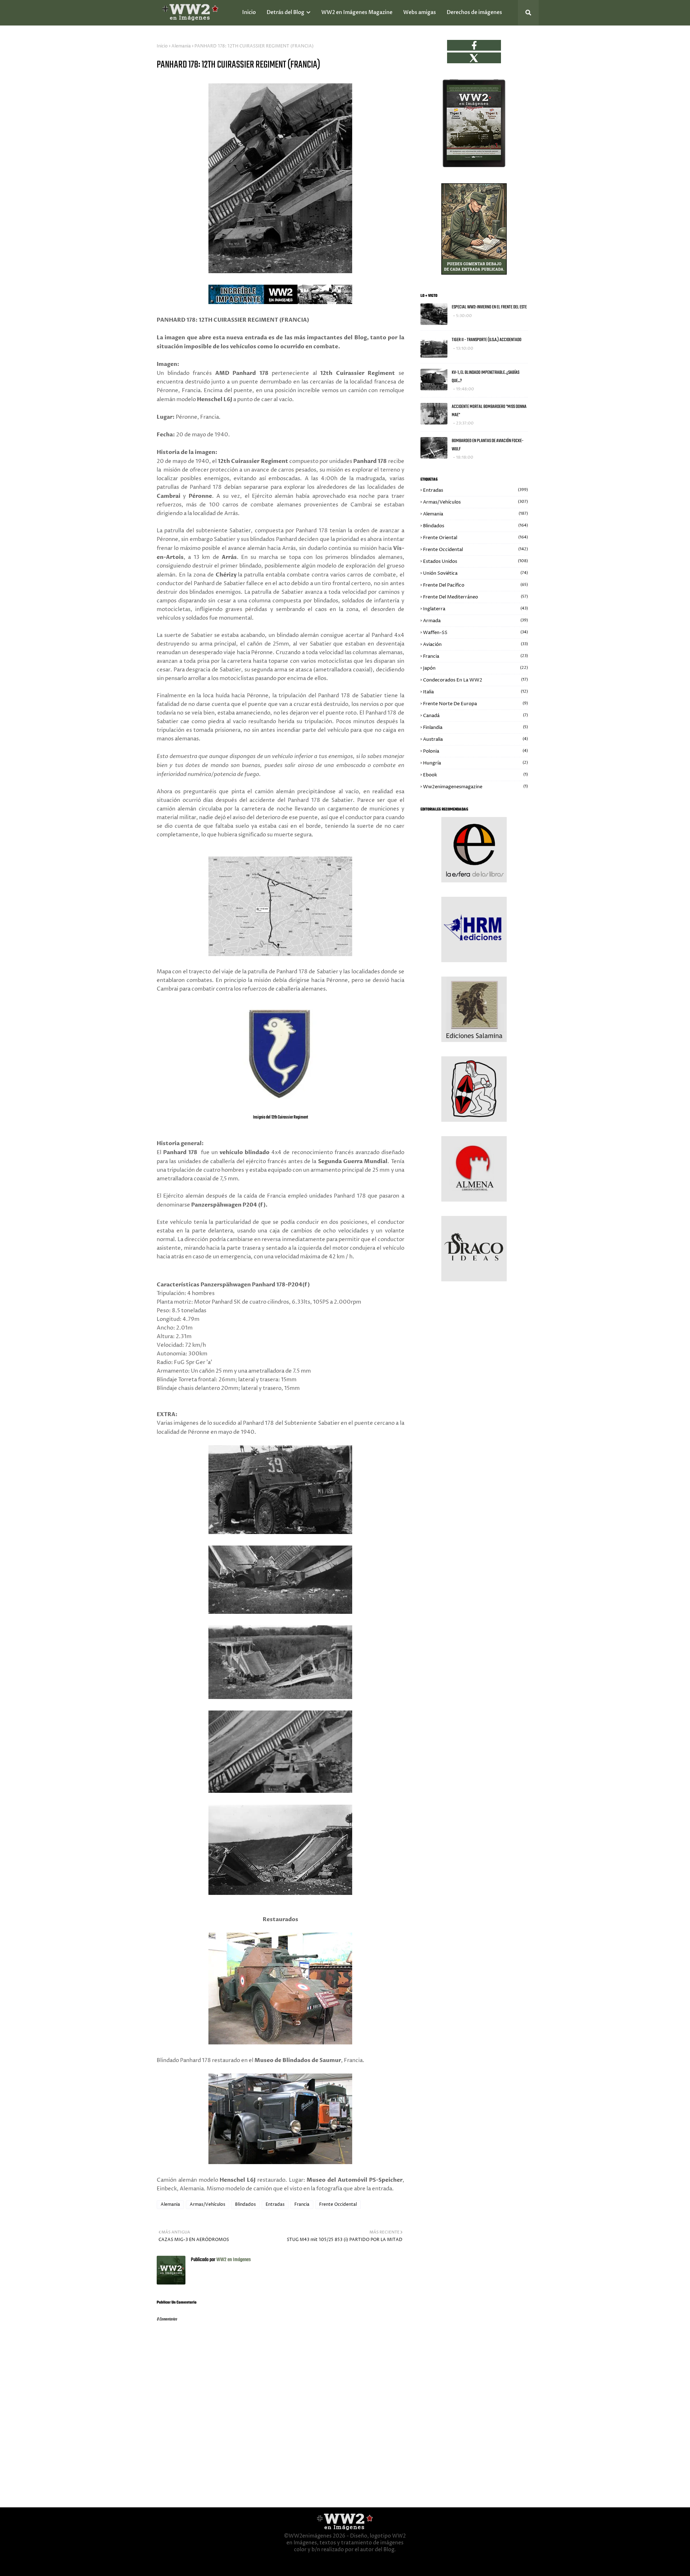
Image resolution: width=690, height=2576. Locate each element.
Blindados (245, 2205)
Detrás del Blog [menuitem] (286, 12)
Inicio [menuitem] (249, 12)
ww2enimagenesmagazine (475, 787)
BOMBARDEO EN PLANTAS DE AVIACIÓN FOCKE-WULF (488, 445)
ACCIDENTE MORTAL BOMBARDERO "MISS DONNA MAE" (489, 411)
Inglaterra (475, 609)
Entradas (275, 2205)
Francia (302, 2205)
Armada (475, 621)
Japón (475, 668)
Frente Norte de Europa (475, 704)
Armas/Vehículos (208, 2205)
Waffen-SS (475, 633)
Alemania (181, 46)
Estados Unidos (475, 561)
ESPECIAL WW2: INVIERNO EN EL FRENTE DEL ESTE (489, 307)
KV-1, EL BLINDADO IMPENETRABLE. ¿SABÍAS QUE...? (486, 377)
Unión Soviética (475, 573)
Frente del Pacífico (475, 585)
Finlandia (475, 727)
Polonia (475, 751)
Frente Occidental (338, 2205)
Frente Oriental (475, 538)
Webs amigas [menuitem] (420, 12)
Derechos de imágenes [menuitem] (474, 12)
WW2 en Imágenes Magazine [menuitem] (357, 12)
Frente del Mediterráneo (475, 597)
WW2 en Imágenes (233, 2260)
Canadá (475, 716)
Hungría (475, 763)
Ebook (475, 775)
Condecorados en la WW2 (475, 680)
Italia (475, 692)
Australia (475, 739)
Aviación (475, 644)
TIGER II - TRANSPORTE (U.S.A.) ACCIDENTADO (487, 340)
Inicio (162, 46)
